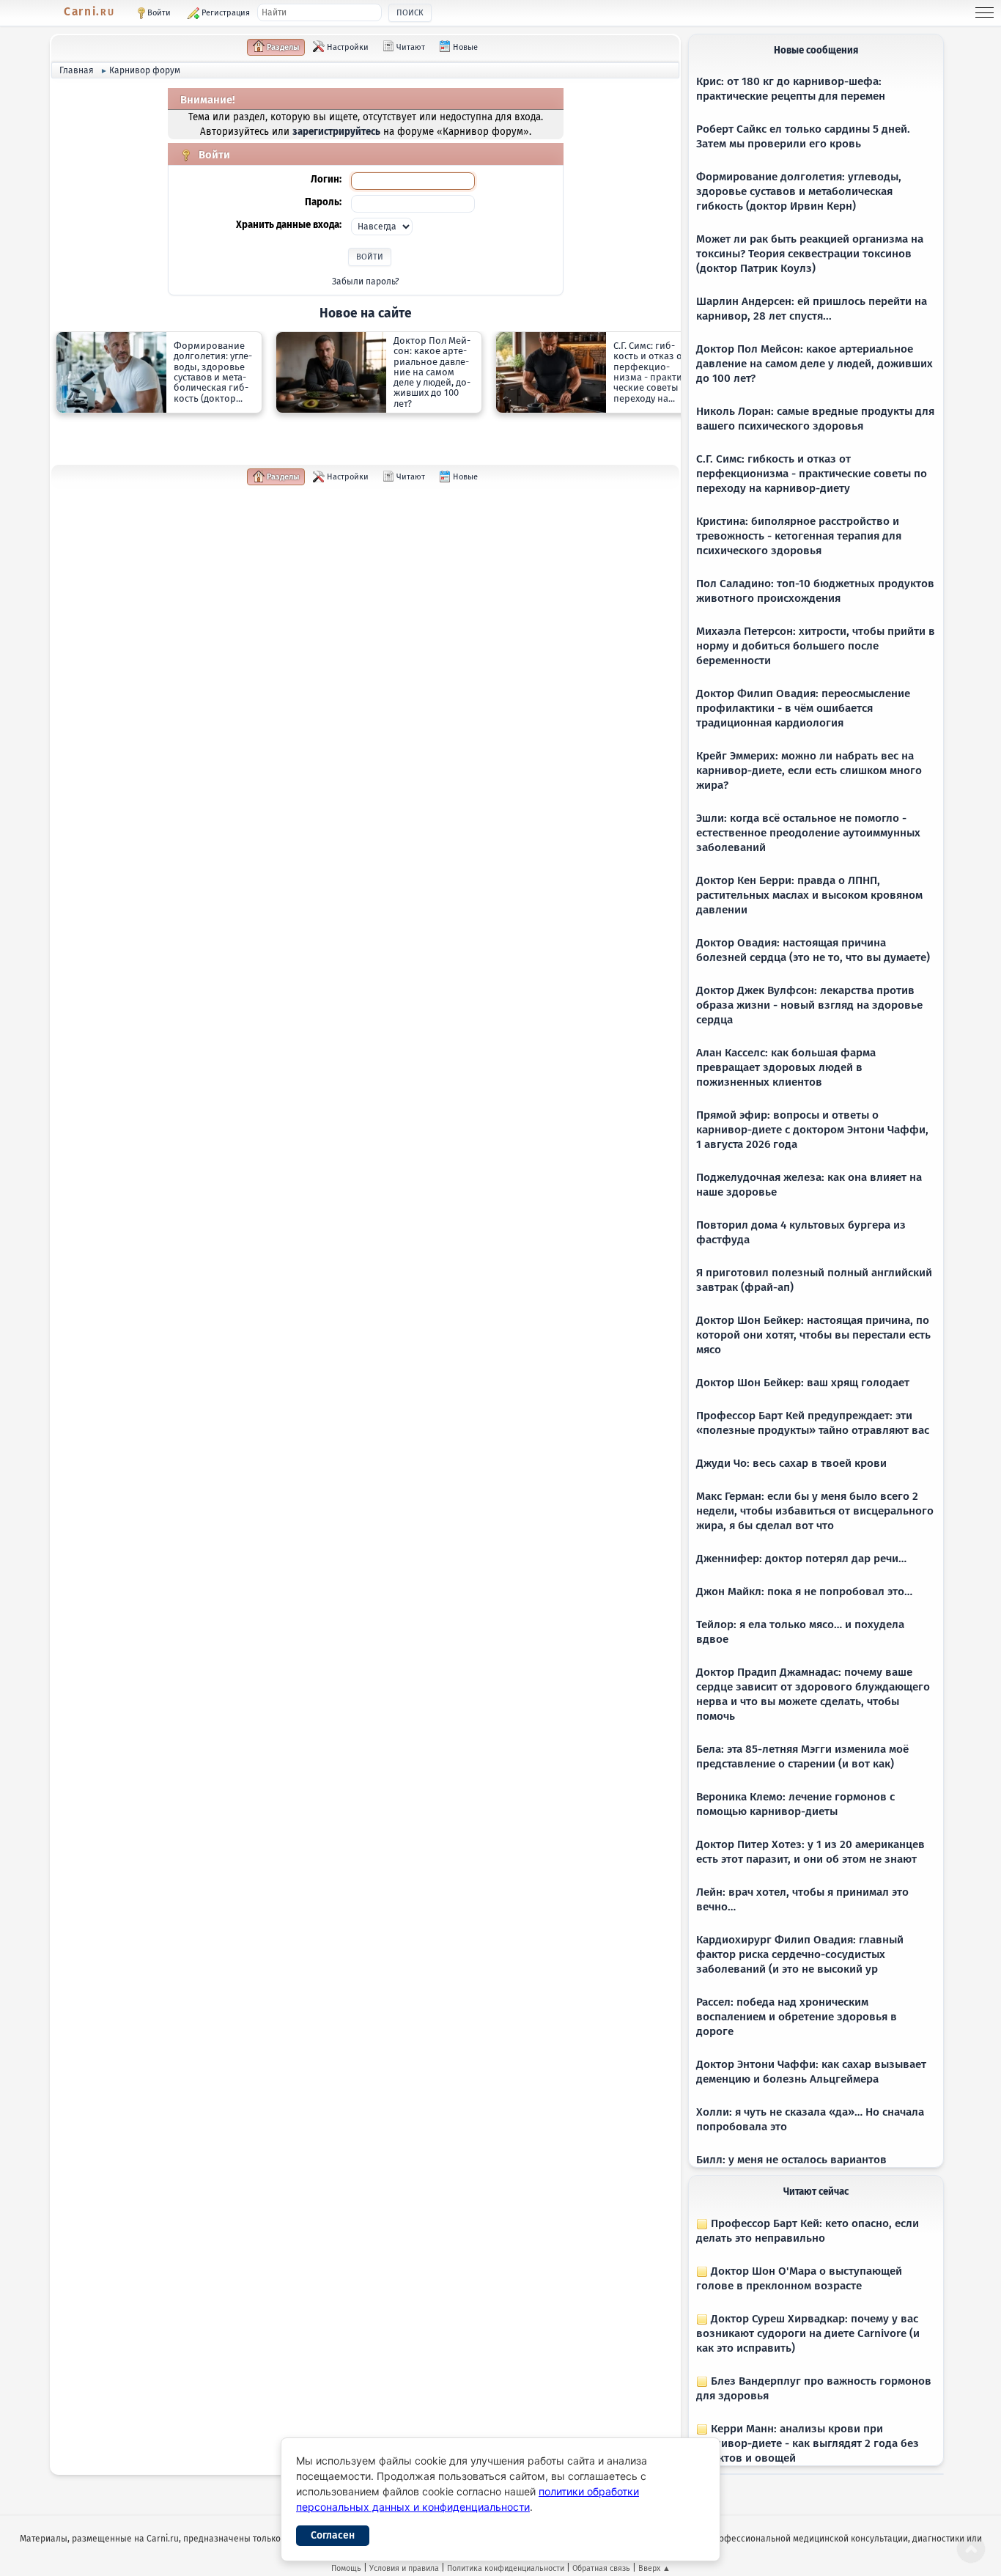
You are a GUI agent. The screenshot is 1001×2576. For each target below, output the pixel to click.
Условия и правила (404, 2568)
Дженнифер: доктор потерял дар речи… (801, 1559)
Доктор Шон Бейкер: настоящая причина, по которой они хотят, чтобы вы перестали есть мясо (813, 1335)
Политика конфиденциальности (506, 2568)
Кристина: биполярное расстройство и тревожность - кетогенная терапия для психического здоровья (799, 536)
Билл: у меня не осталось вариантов (791, 2160)
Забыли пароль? (366, 281)
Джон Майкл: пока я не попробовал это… (804, 1591)
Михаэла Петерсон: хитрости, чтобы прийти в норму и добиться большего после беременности (816, 646)
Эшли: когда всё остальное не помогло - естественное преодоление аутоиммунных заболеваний (808, 833)
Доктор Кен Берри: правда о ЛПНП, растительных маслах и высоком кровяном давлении (809, 895)
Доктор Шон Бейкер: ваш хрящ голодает (803, 1383)
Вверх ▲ (654, 2568)
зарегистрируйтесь (336, 132)
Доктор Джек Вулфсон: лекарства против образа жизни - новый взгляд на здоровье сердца (809, 1005)
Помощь (346, 2568)
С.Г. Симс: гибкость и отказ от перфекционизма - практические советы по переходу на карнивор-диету (812, 474)
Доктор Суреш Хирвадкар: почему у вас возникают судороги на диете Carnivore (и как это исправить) (808, 2333)
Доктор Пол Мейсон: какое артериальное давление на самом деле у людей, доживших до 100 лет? (815, 364)
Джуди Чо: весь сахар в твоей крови (791, 1463)
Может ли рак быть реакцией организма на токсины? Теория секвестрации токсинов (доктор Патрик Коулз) (810, 254)
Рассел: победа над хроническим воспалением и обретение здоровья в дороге (797, 2017)
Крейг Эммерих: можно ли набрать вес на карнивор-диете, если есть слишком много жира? (809, 770)
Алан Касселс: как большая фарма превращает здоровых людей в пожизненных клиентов (786, 1067)
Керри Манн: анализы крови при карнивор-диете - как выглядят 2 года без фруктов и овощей (808, 2443)
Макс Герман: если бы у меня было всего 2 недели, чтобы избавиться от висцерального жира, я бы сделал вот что (815, 1511)
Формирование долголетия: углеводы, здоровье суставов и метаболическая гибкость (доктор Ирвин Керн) (799, 191)
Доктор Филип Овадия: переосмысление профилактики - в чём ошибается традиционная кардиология (803, 708)
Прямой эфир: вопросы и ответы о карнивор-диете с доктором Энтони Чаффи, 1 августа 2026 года (812, 1130)
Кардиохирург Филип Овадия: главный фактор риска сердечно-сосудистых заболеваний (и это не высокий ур (800, 1954)
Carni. (89, 12)
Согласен (333, 2535)
